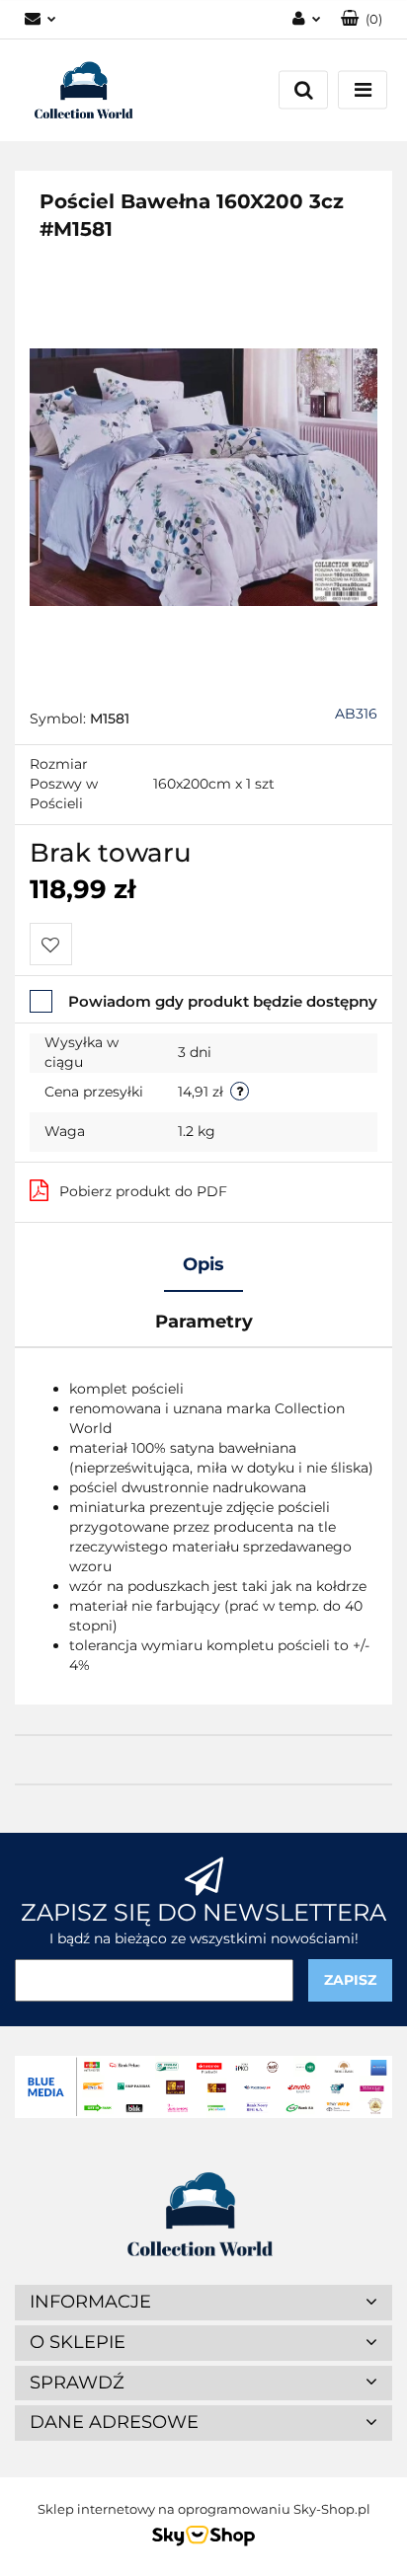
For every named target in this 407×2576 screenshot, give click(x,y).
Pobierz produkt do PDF (143, 1191)
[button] (362, 19)
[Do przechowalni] (51, 944)
